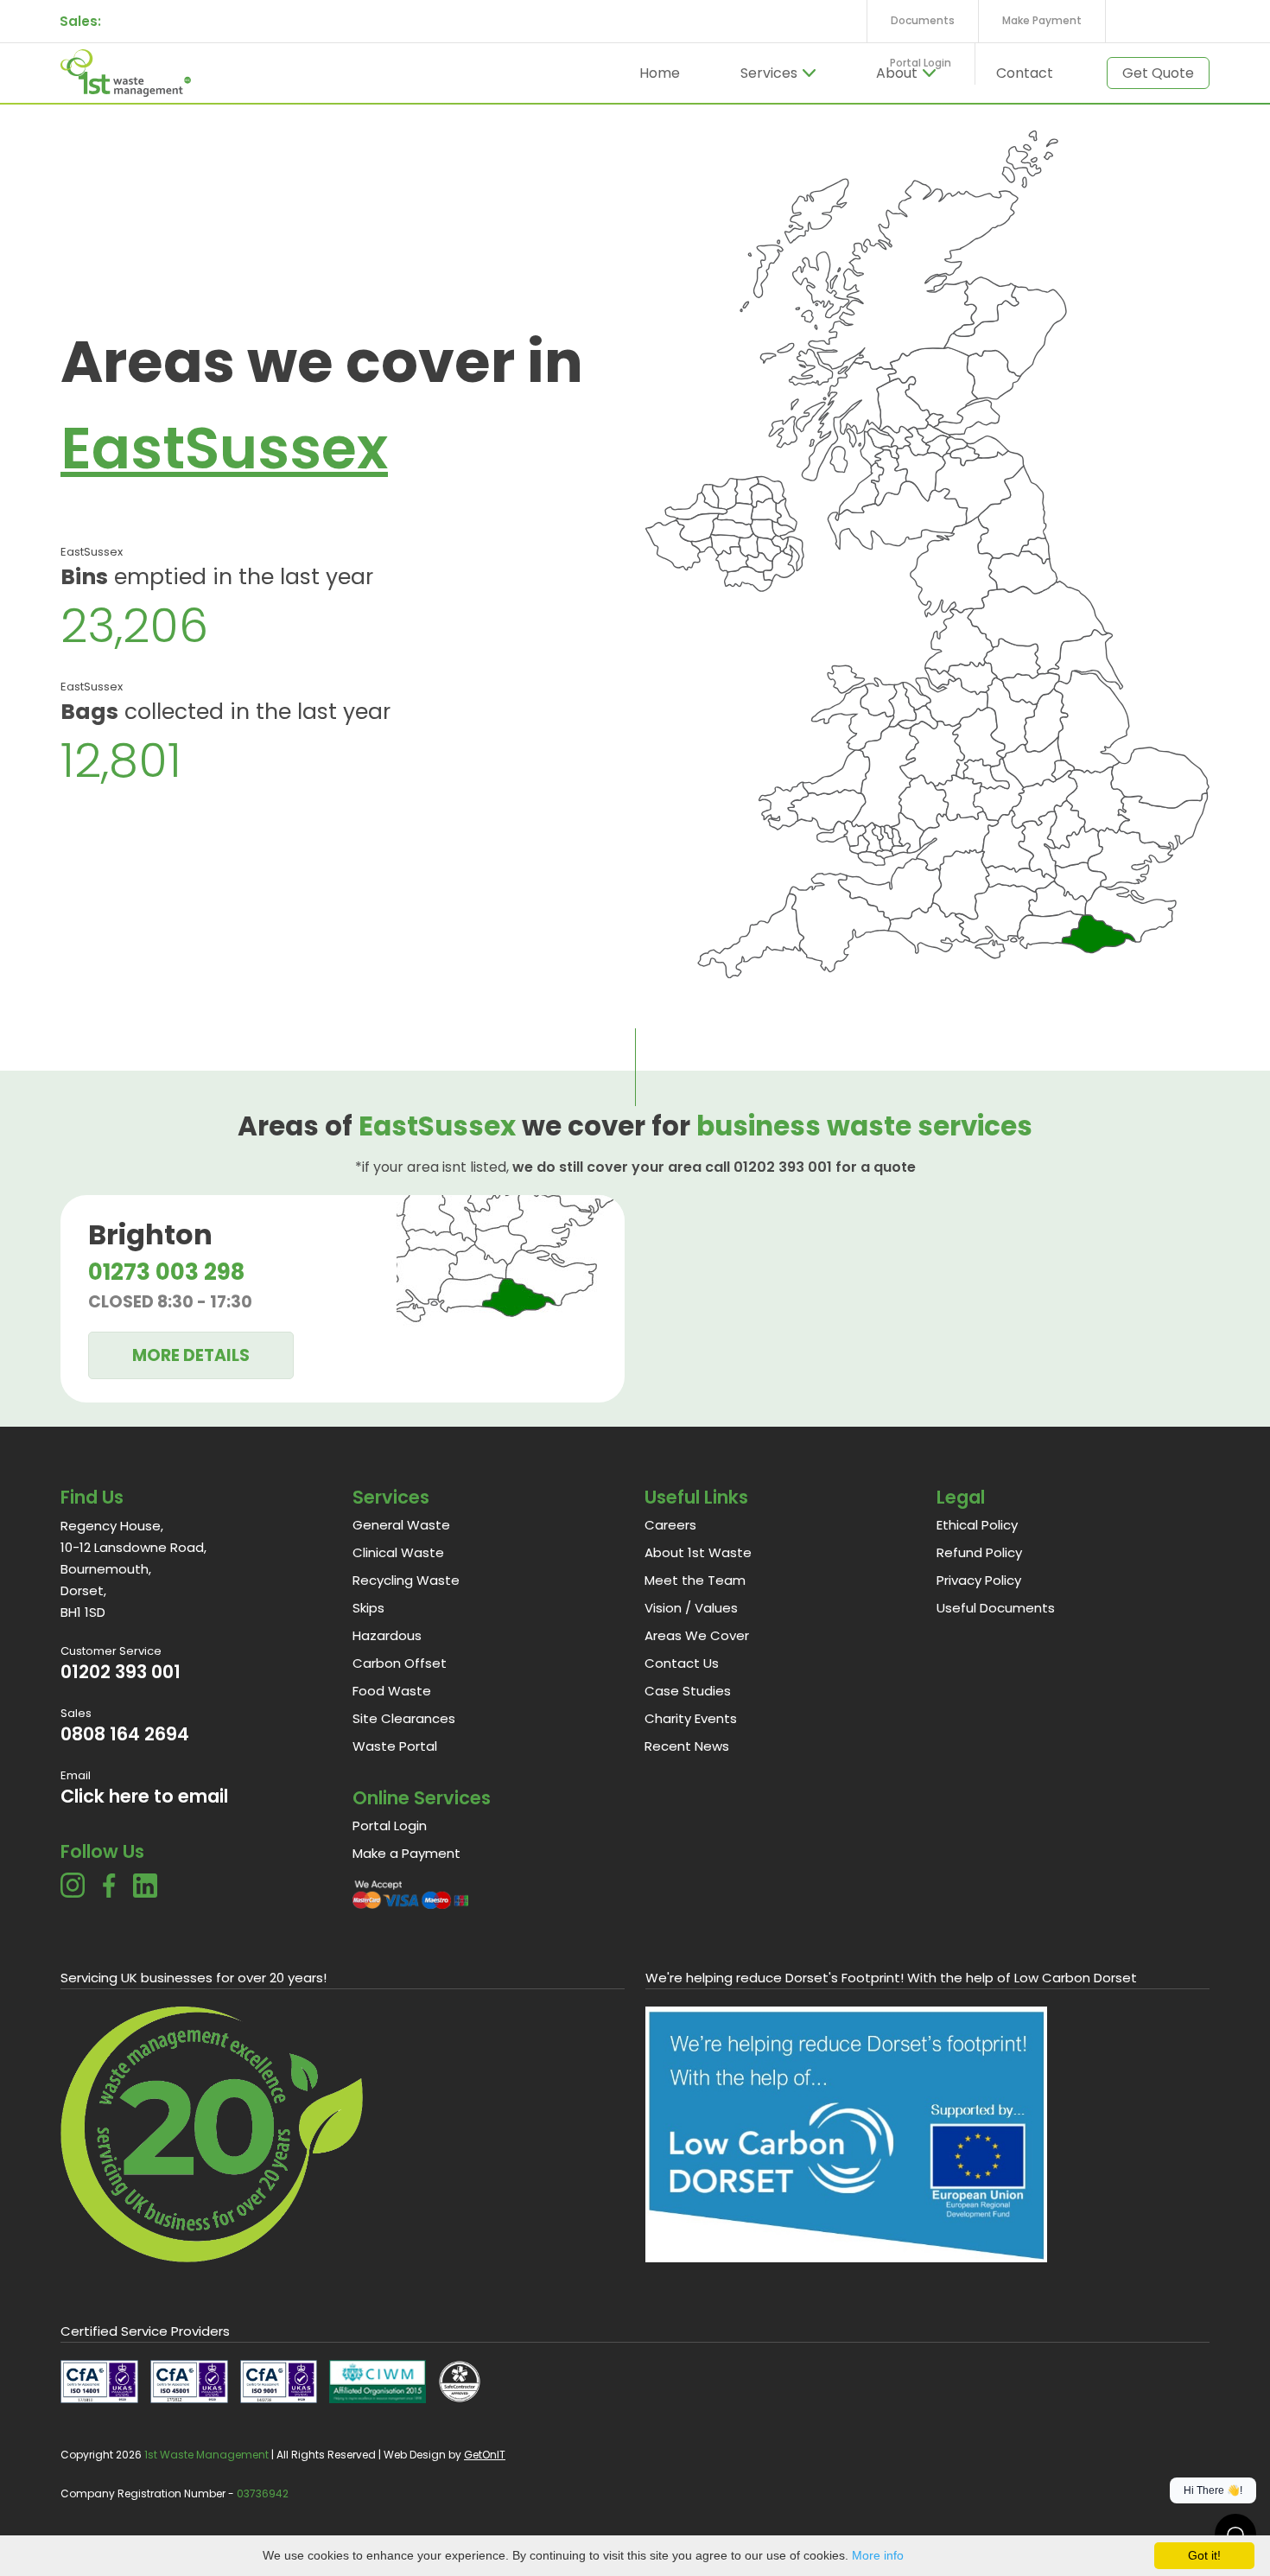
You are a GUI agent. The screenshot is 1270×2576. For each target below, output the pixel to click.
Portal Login (921, 63)
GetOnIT (485, 2455)
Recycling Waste (406, 1580)
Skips (368, 1608)
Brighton (150, 1234)
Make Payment (1042, 20)
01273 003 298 (166, 1272)
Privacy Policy (979, 1580)
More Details (191, 1355)
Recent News (687, 1746)
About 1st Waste (698, 1552)
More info (878, 2555)
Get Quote (1158, 73)
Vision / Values (691, 1608)
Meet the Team (695, 1580)
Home (660, 73)
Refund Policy (979, 1552)
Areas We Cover (697, 1635)
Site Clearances (404, 1718)
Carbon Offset (400, 1663)
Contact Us (682, 1663)
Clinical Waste (398, 1552)
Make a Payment (406, 1853)
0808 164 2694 (125, 1734)
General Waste (401, 1525)
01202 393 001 (121, 1672)
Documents (923, 20)
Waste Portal (395, 1746)
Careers (670, 1525)
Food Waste (392, 1691)
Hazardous (387, 1635)
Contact (1025, 73)
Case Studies (688, 1691)
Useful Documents (996, 1608)
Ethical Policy (977, 1525)
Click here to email (144, 1796)
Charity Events (691, 1718)
